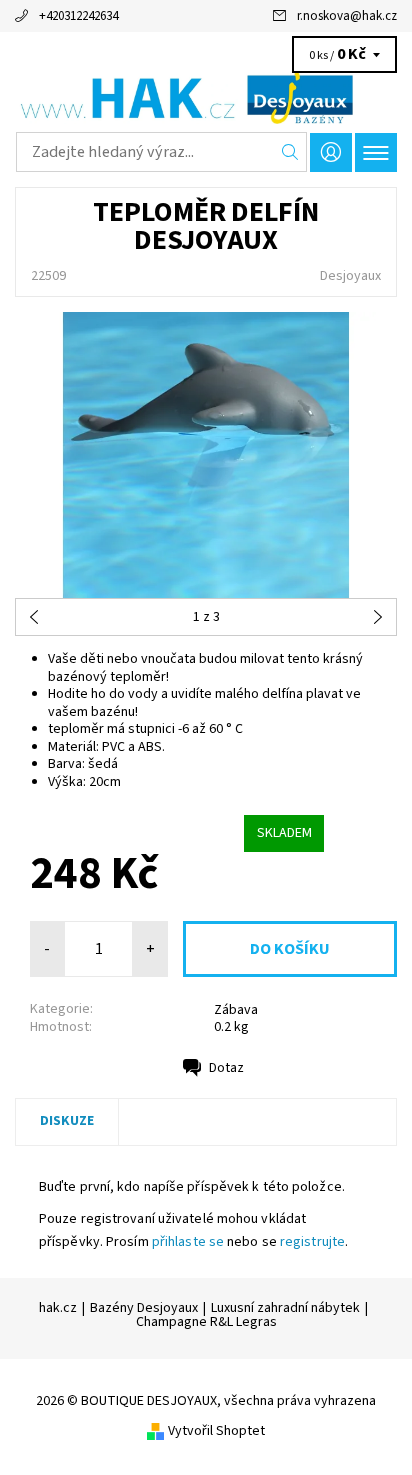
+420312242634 (78, 16)
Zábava (236, 1010)
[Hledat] (290, 152)
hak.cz (58, 1308)
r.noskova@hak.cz (347, 16)
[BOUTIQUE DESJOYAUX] (206, 98)
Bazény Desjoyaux (144, 1308)
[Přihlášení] (331, 152)
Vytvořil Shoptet (216, 1430)
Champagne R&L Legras (206, 1322)
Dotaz (226, 1068)
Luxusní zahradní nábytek (285, 1308)
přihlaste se (188, 1242)
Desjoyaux (350, 276)
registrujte (312, 1242)
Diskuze (67, 1121)
